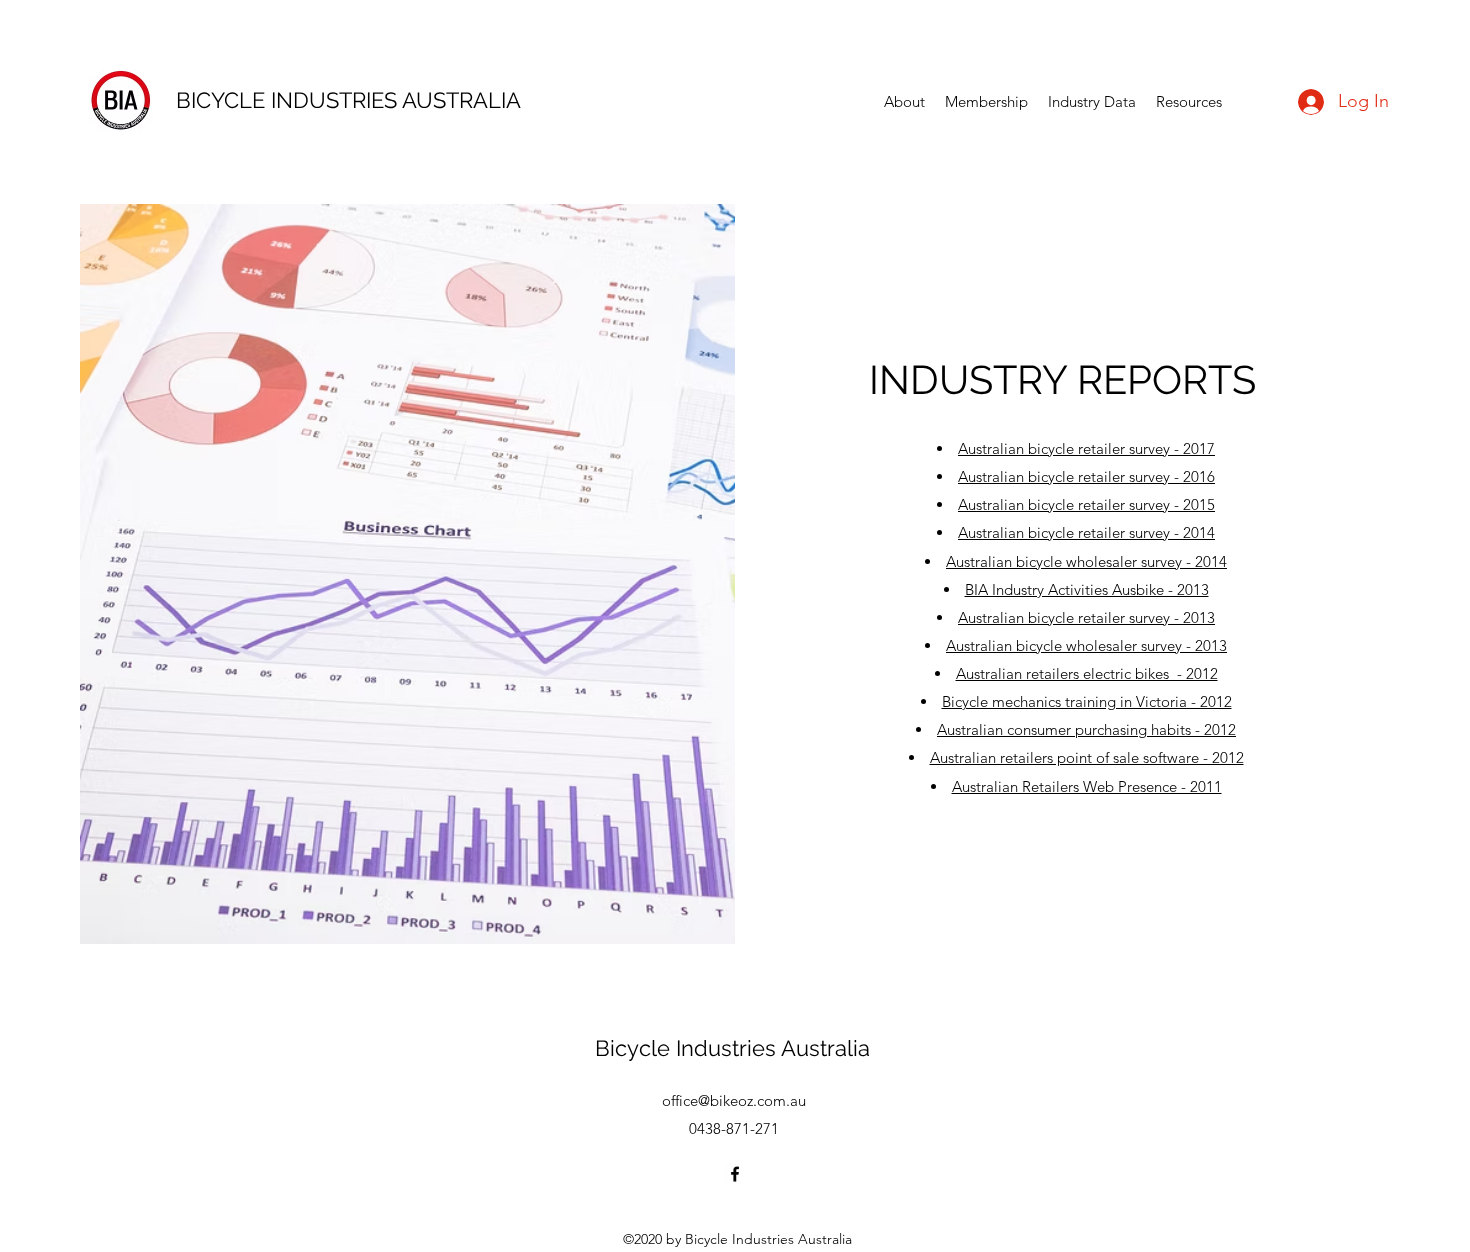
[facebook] (735, 1174)
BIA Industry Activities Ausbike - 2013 (1087, 589)
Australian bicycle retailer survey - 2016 (1086, 476)
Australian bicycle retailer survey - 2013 (1086, 617)
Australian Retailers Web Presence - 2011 (1087, 786)
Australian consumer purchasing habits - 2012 (1086, 729)
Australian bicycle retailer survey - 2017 (1086, 448)
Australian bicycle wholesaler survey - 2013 (1086, 645)
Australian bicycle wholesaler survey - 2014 (1086, 561)
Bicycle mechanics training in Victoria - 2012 (1087, 701)
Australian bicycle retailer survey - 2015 (1086, 504)
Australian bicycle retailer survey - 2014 (1086, 532)
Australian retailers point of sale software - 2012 (1087, 757)
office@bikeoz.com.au (734, 1100)
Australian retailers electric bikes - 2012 (1087, 673)
